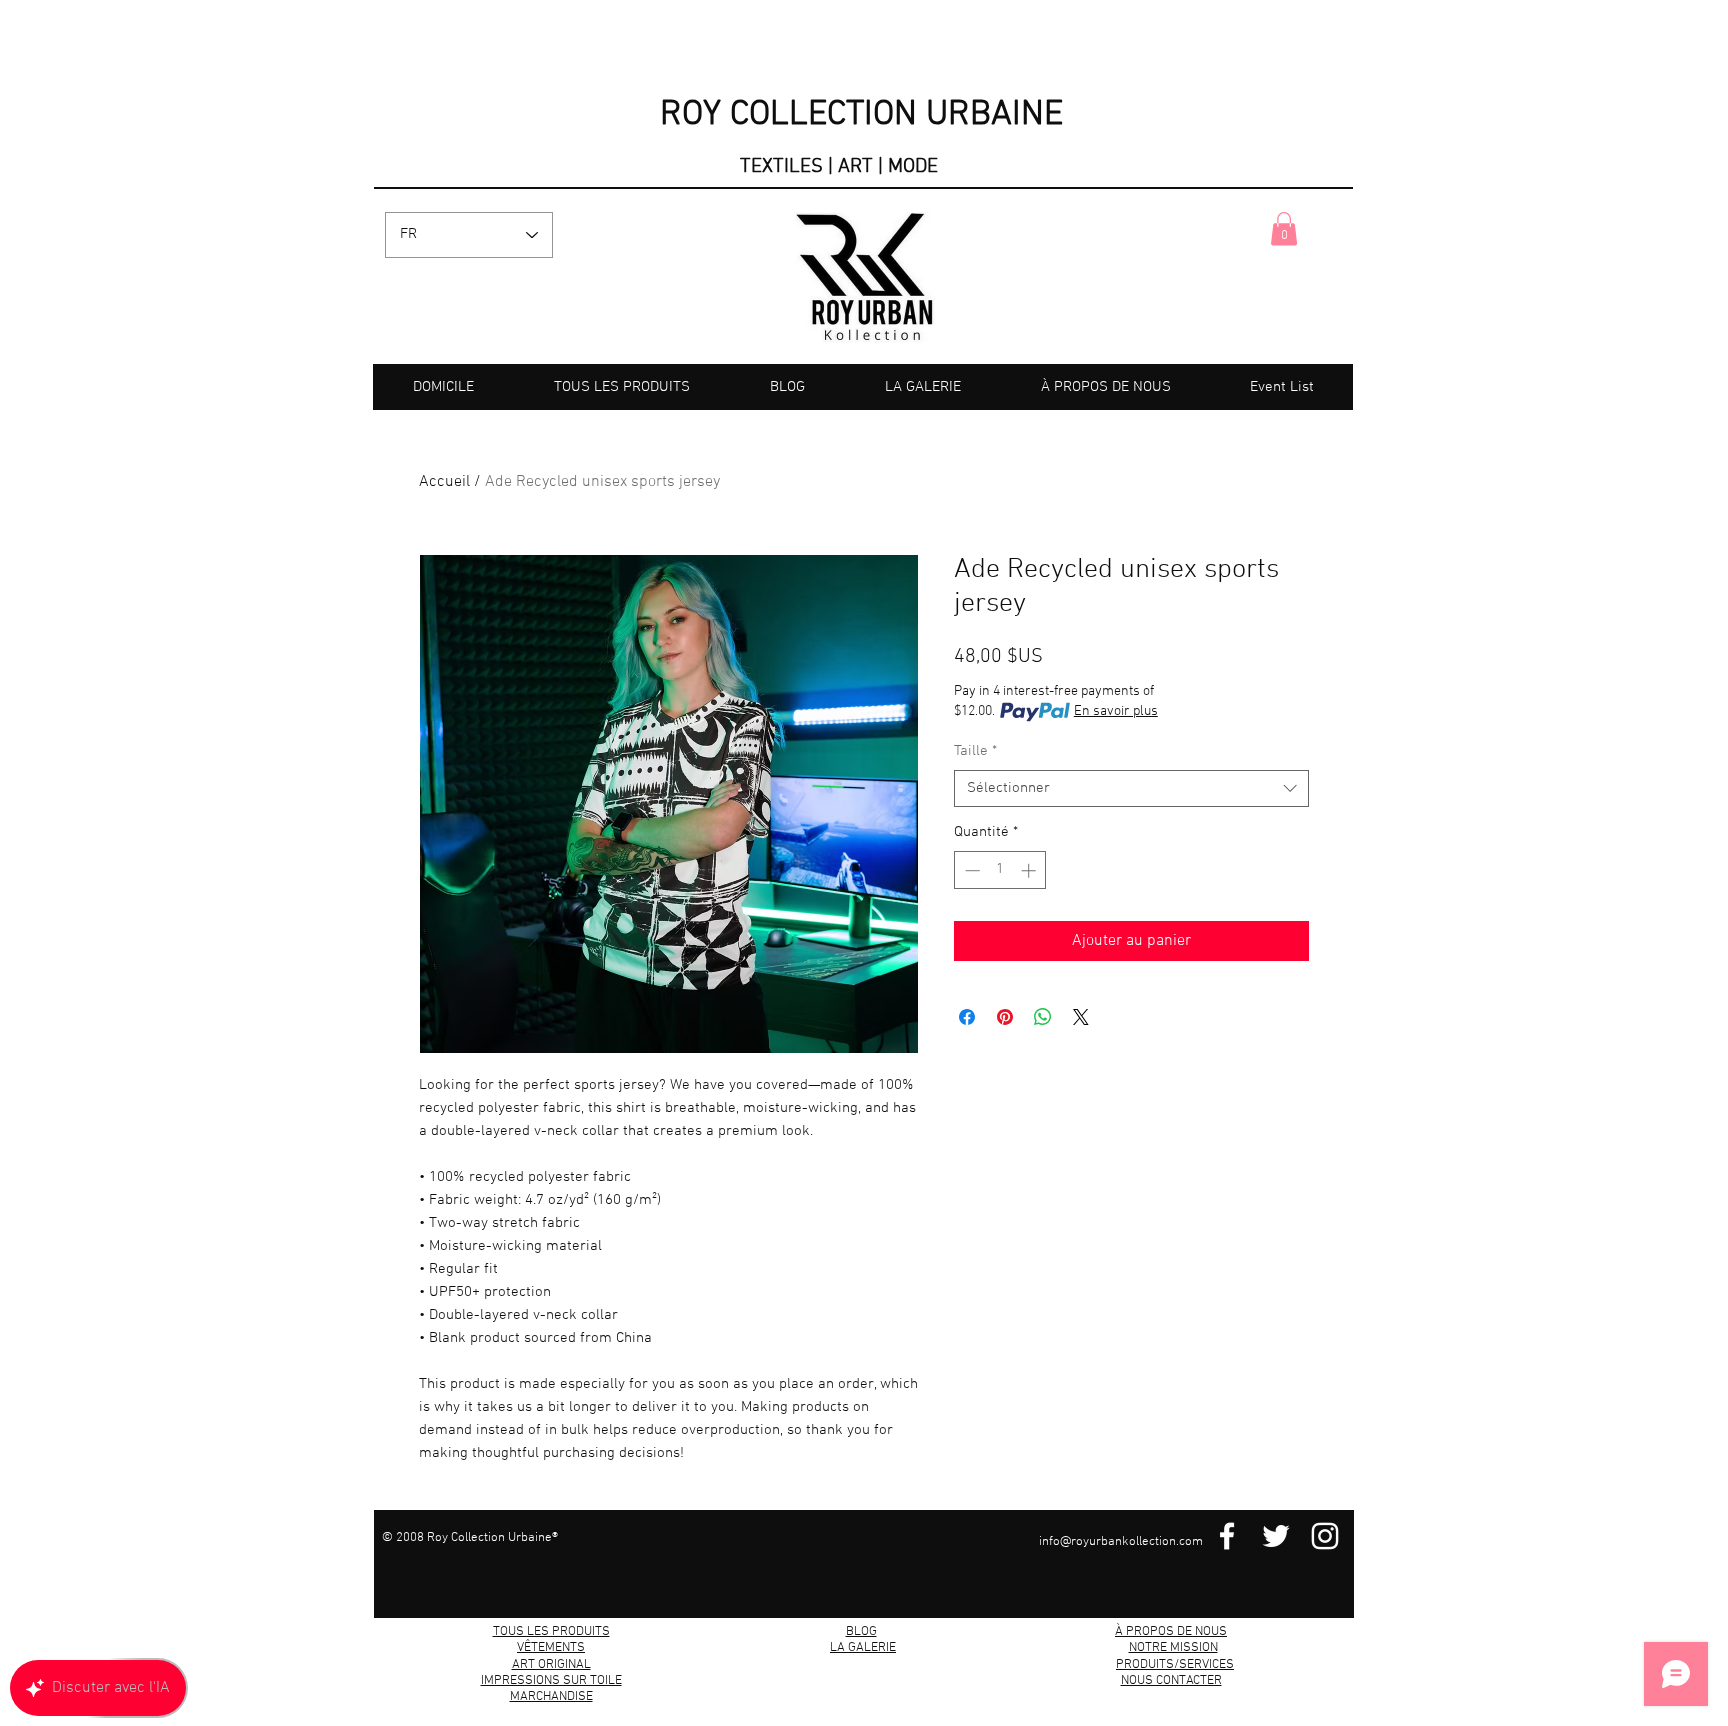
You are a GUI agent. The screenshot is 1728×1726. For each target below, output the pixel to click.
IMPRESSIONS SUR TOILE (551, 1681)
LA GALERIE (863, 1648)
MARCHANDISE (551, 1697)
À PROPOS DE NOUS (1171, 1632)
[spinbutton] (1000, 870)
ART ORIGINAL (551, 1665)
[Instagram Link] (1325, 1536)
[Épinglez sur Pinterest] (1005, 1017)
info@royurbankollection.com (1121, 1542)
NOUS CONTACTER (1171, 1681)
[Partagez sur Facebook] (967, 1017)
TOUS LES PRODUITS (551, 1632)
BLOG (861, 1632)
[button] (1284, 228)
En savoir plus (1116, 711)
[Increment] (1030, 870)
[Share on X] (1081, 1017)
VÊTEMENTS (551, 1648)
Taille (975, 751)
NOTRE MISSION (1173, 1648)
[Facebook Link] (1227, 1536)
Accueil (444, 482)
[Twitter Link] (1276, 1536)
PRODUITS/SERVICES (1175, 1665)
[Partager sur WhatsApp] (1043, 1017)
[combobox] (1131, 789)
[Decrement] (970, 870)
